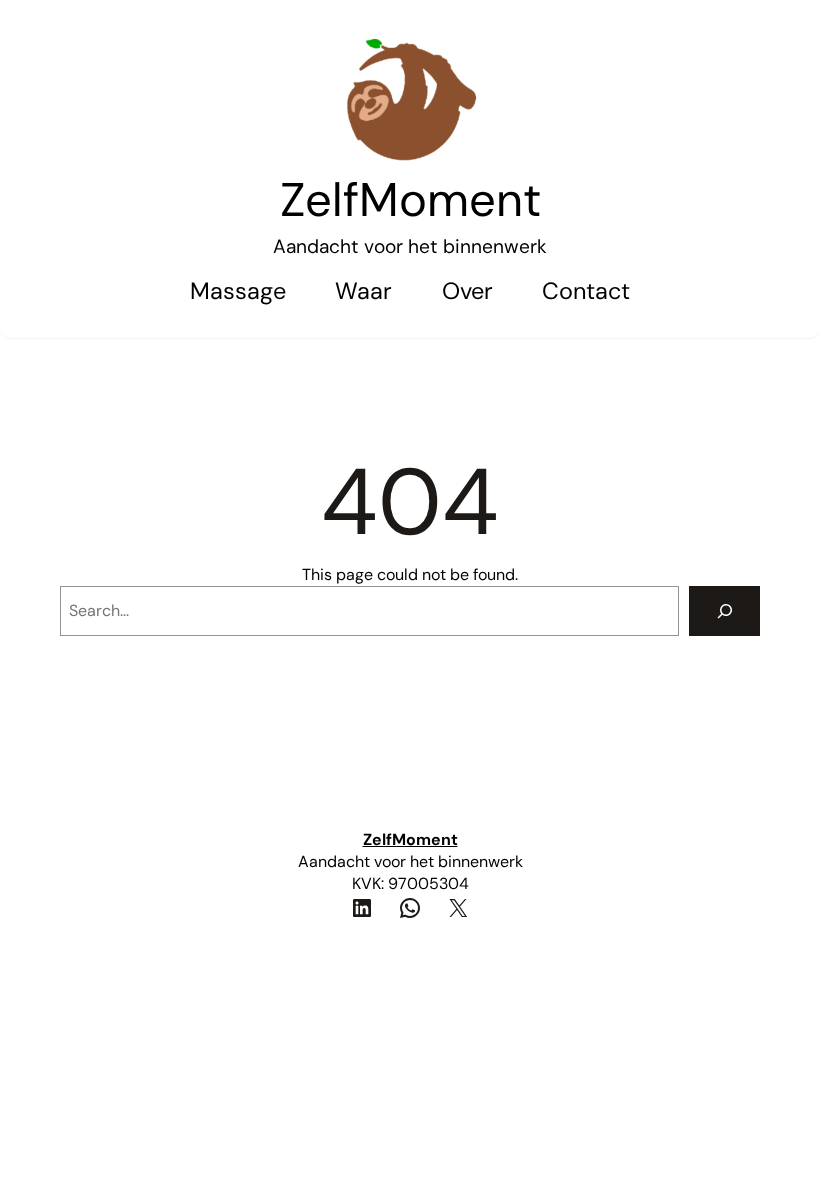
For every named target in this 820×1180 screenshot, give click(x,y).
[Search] (724, 610)
